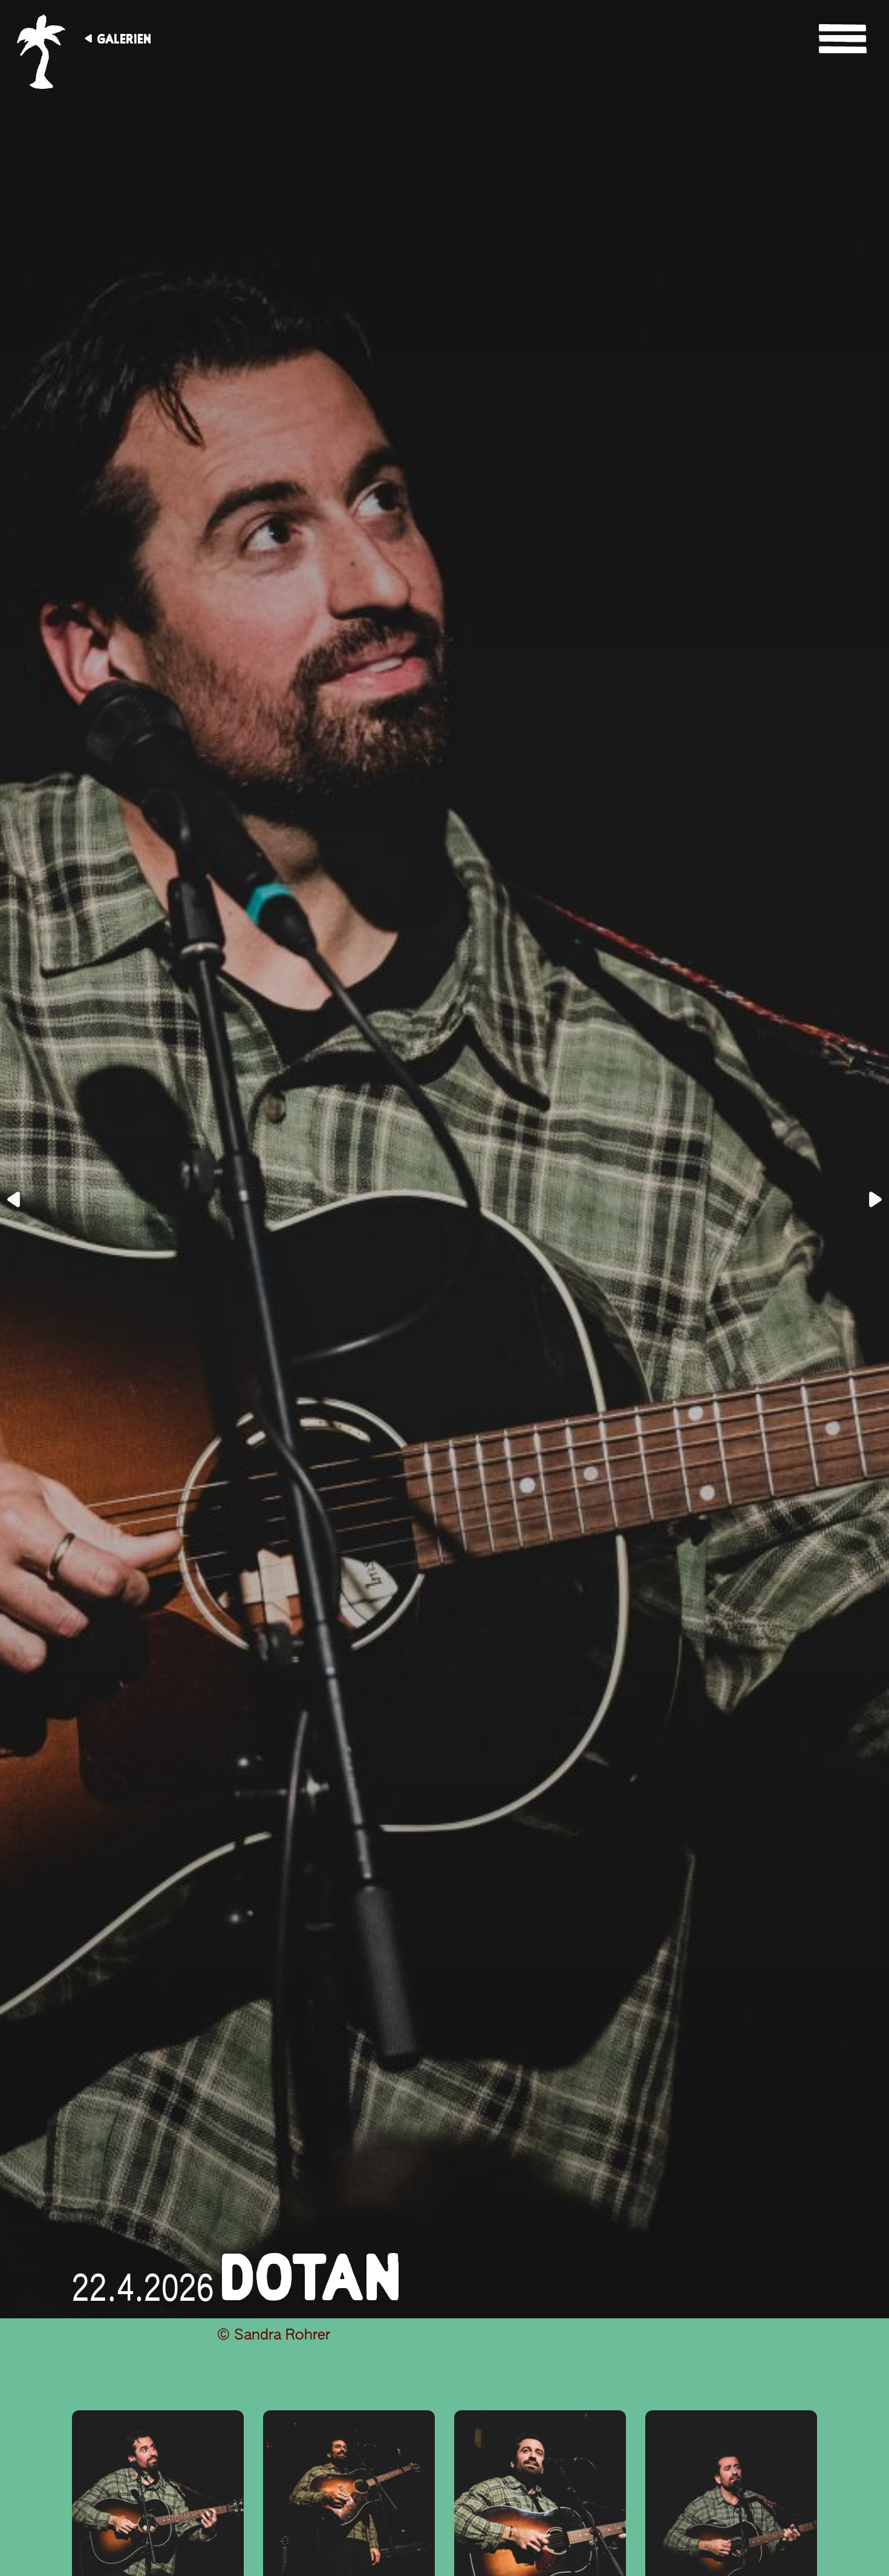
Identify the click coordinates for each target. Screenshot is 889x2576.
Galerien (124, 39)
